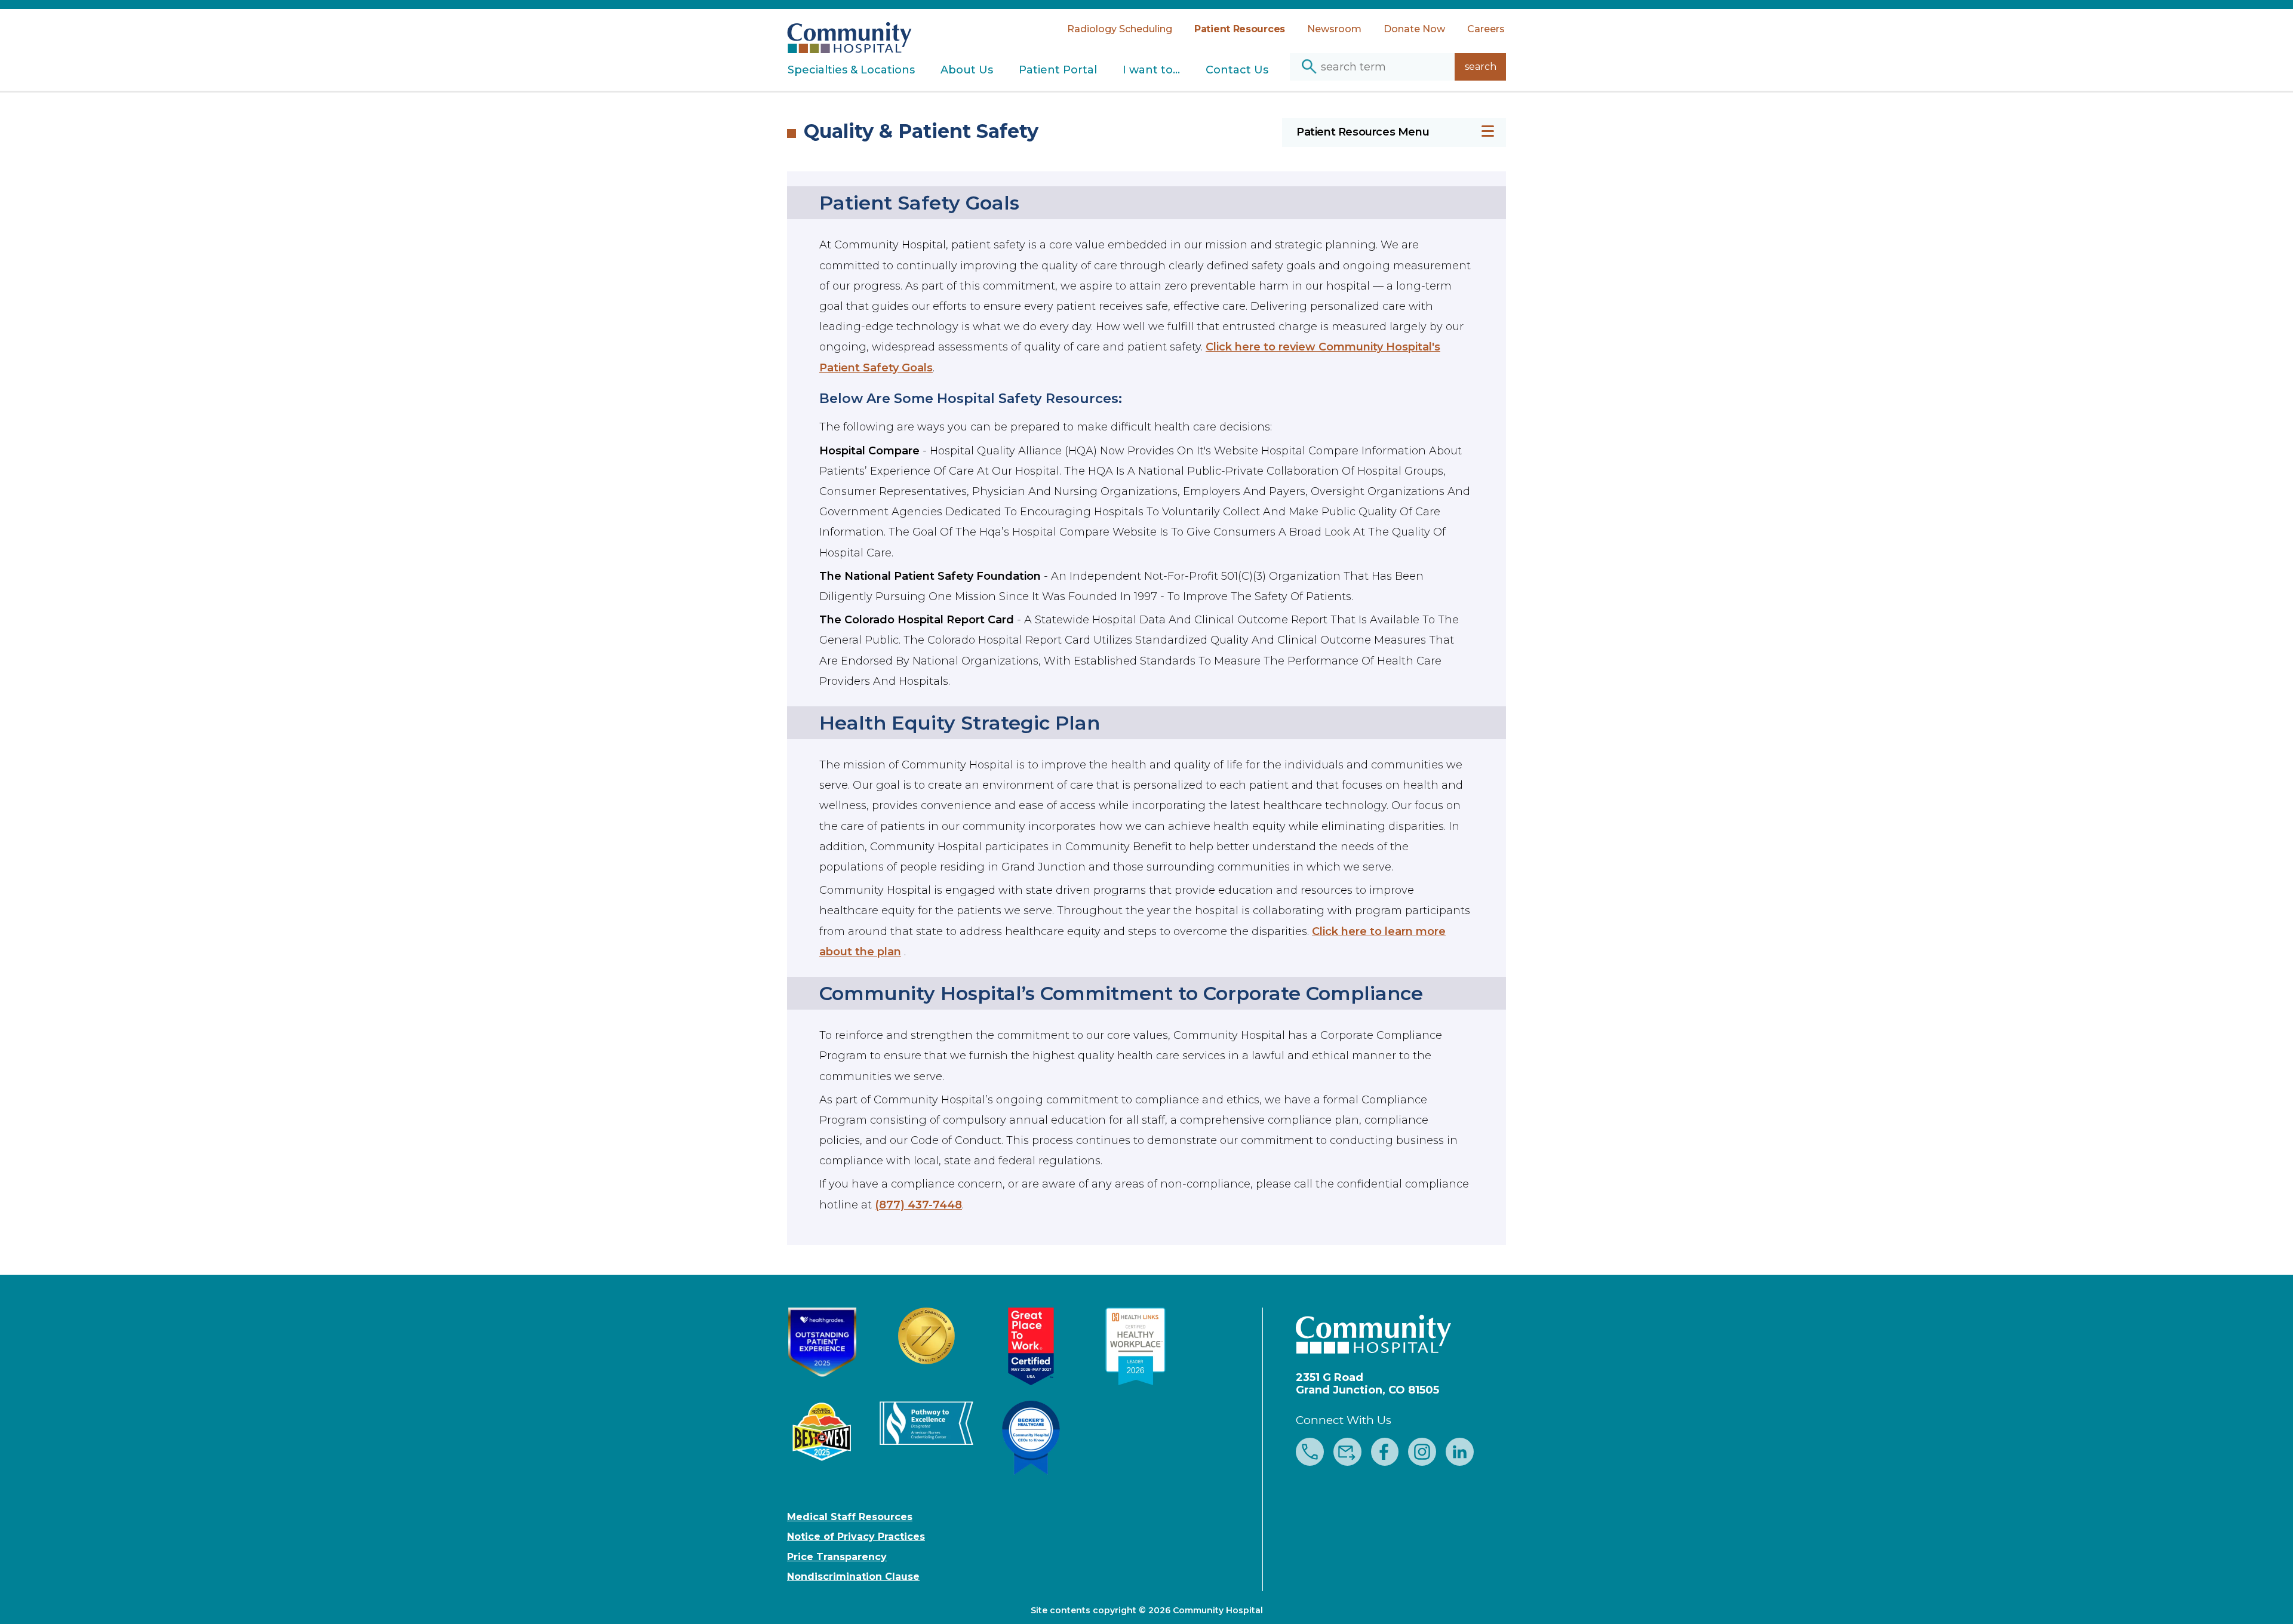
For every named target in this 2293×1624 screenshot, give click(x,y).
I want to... (1151, 70)
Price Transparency (837, 1557)
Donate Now (1414, 29)
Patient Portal (1058, 70)
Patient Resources (1240, 29)
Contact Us (1237, 70)
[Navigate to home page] (849, 31)
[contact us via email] (1347, 1453)
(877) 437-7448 (918, 1205)
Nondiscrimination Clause (853, 1577)
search (1481, 67)
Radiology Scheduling (1120, 29)
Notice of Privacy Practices (856, 1537)
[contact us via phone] (1310, 1453)
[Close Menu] (1488, 133)
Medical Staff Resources (850, 1517)
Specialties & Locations (851, 70)
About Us (967, 70)
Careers (1486, 29)
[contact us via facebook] (1385, 1453)
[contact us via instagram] (1422, 1453)
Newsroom (1334, 29)
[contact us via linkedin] (1460, 1453)
